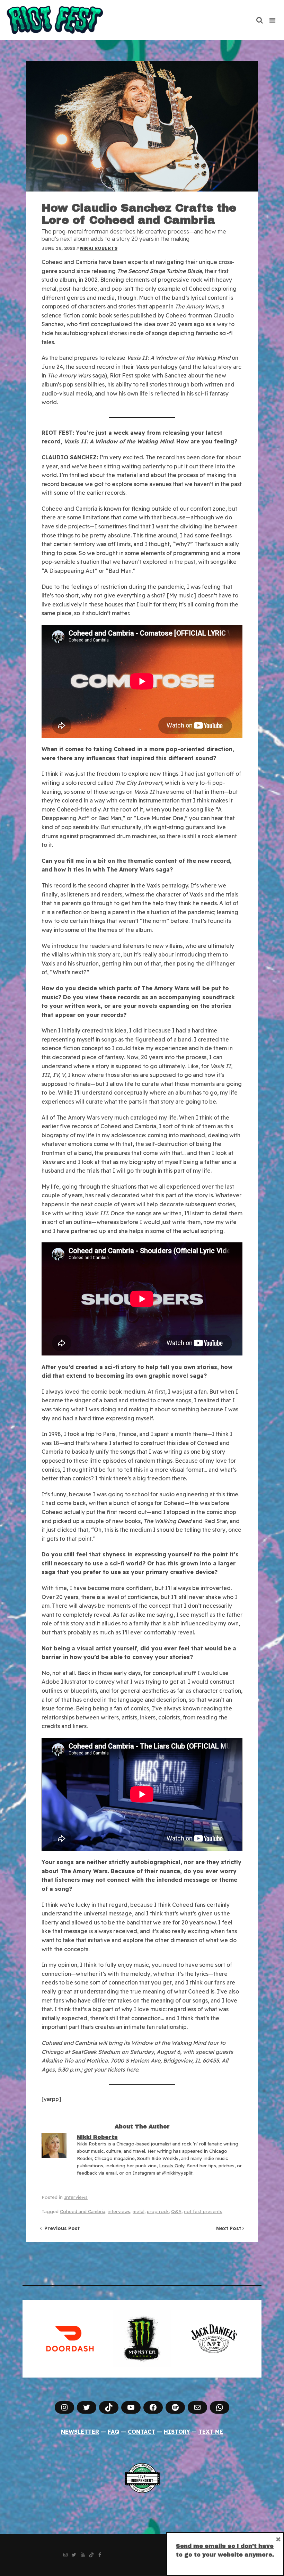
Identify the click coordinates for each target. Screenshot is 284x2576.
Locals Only (172, 2166)
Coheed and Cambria (83, 2211)
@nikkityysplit (177, 2173)
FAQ (113, 2432)
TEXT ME (211, 2432)
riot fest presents (203, 2211)
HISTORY (177, 2432)
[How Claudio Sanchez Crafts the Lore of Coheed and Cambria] (142, 126)
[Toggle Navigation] (273, 20)
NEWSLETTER (80, 2432)
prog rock (158, 2211)
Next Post (229, 2228)
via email (108, 2173)
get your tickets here (111, 2069)
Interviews (76, 2197)
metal (139, 2211)
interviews (119, 2211)
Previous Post (61, 2228)
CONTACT (141, 2432)
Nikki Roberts (99, 248)
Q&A (176, 2211)
